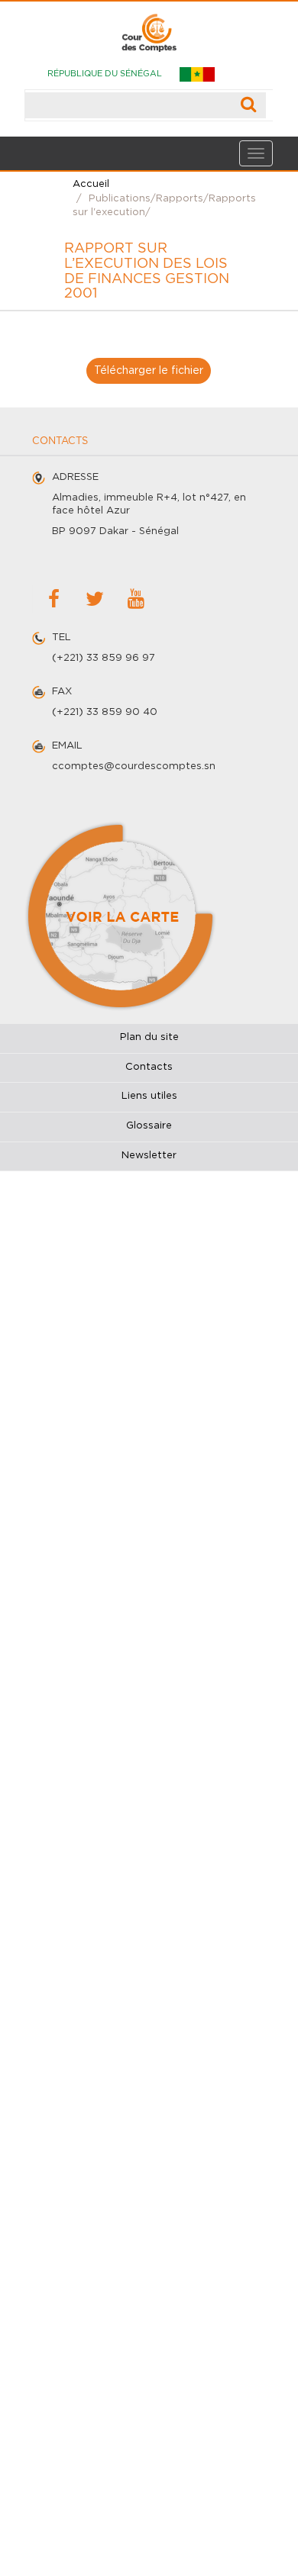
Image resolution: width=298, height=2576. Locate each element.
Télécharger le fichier (149, 371)
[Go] (249, 105)
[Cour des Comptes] (149, 27)
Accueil (91, 184)
